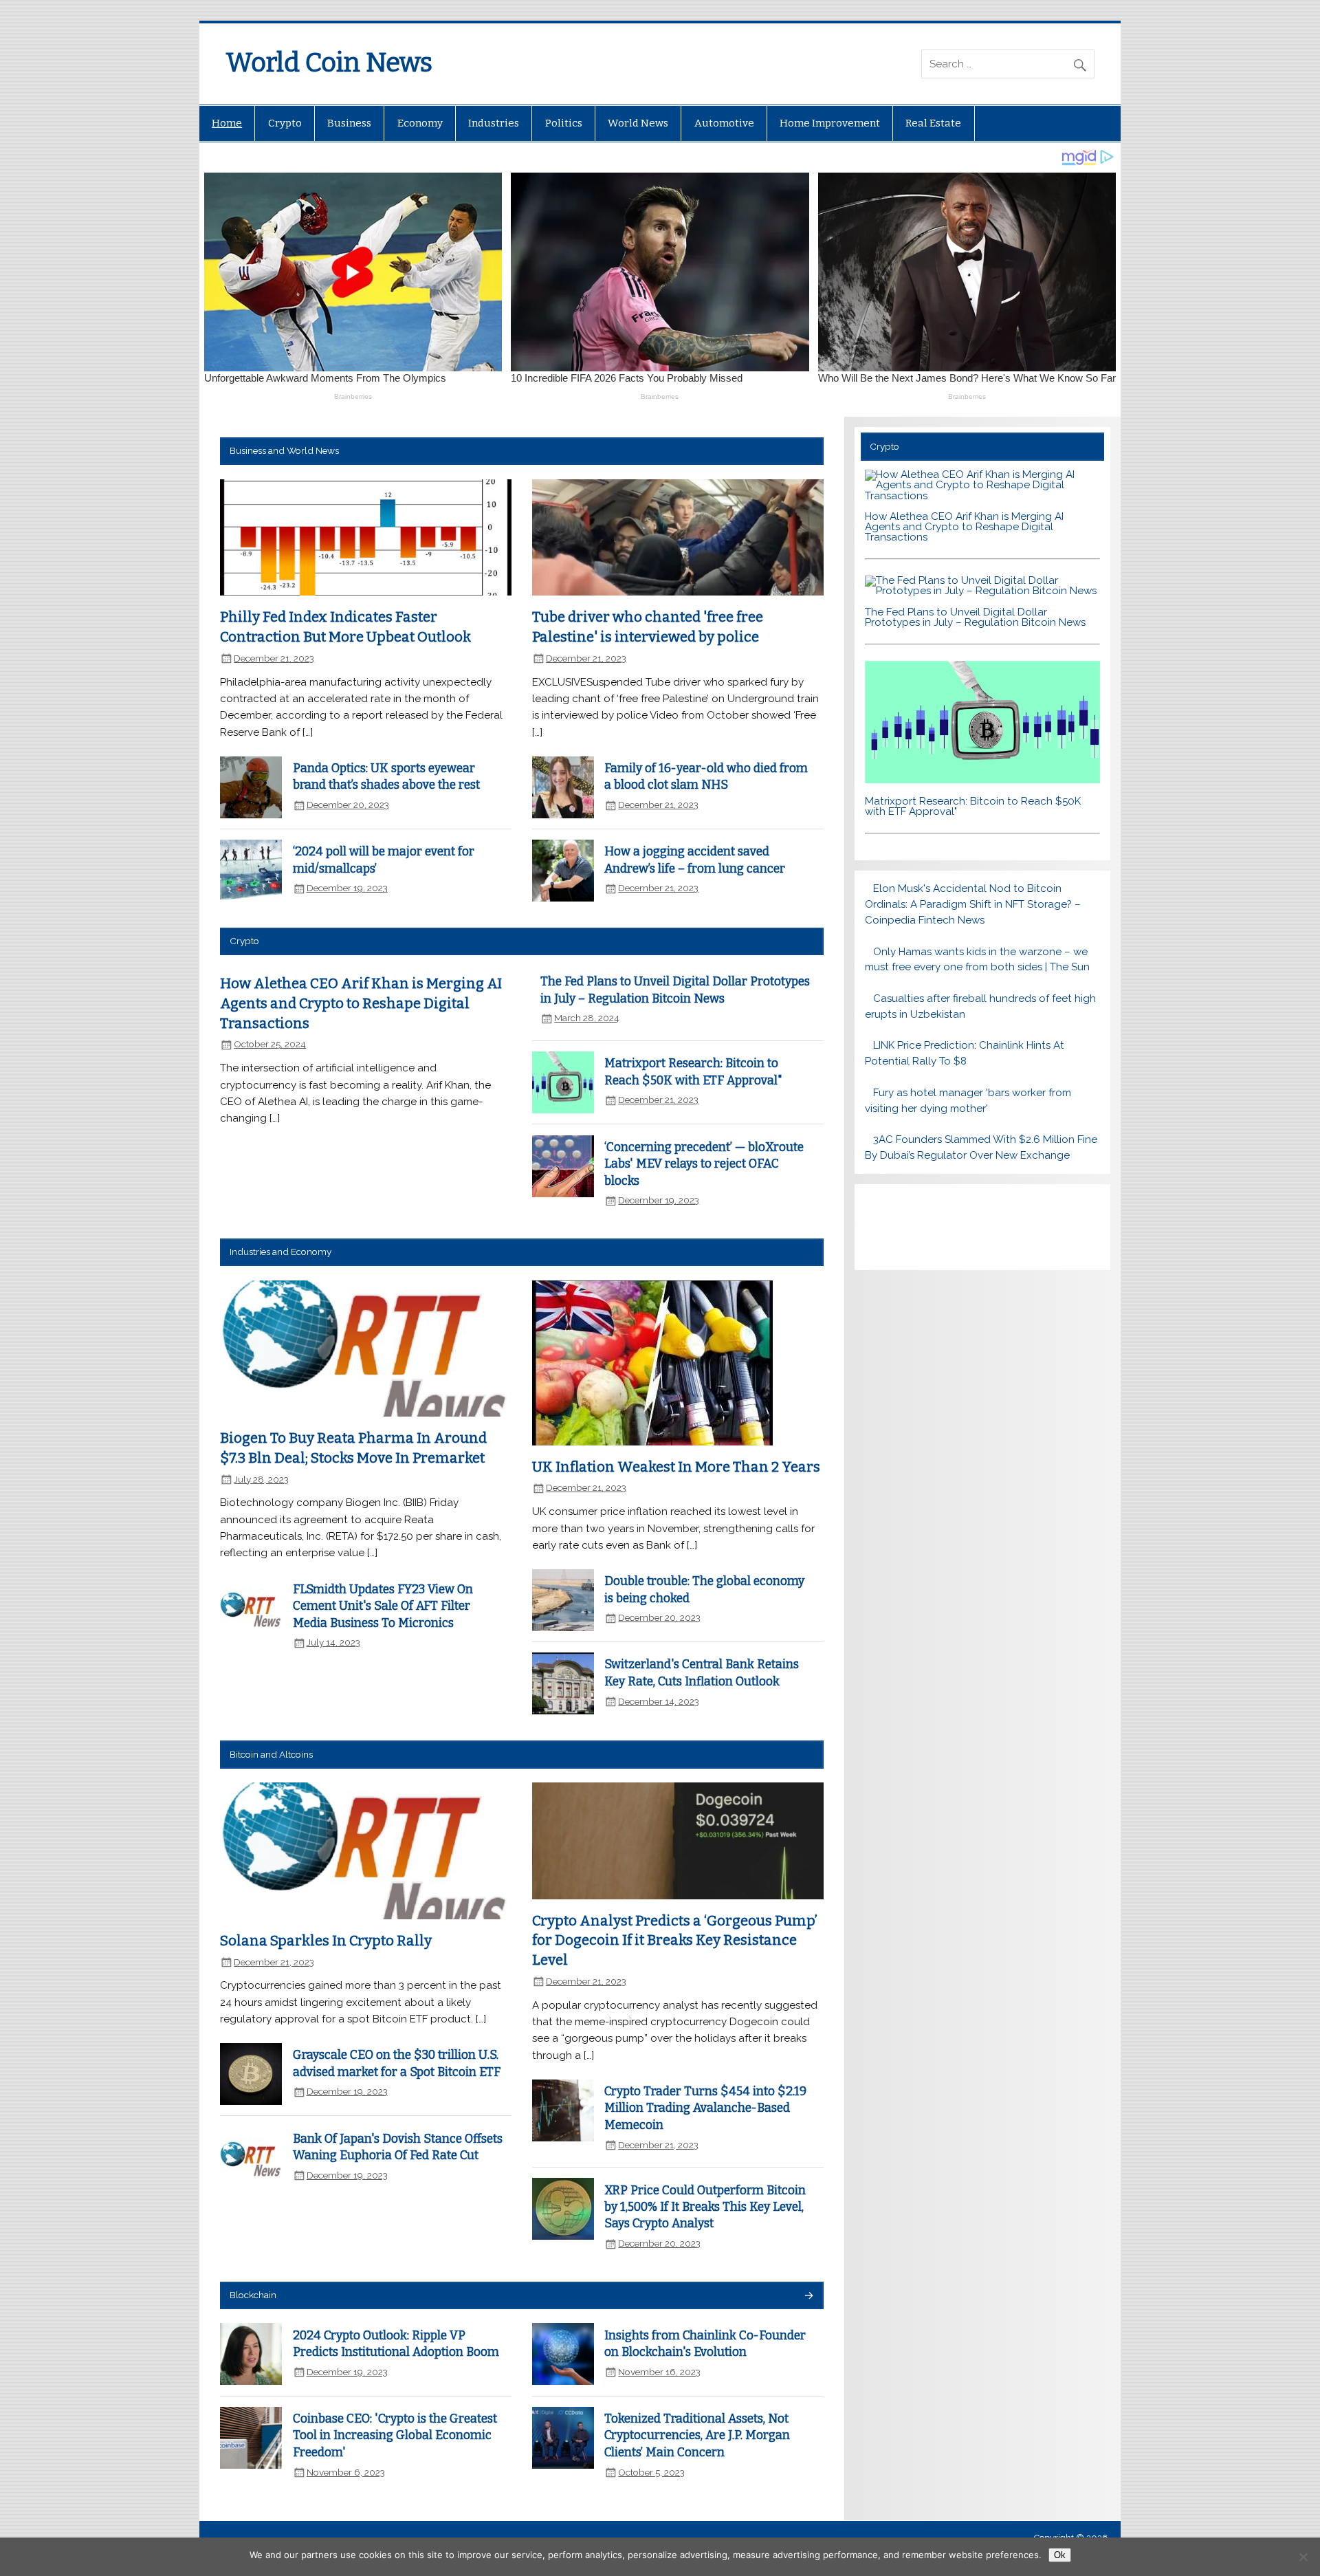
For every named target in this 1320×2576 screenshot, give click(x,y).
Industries (494, 123)
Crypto (285, 123)
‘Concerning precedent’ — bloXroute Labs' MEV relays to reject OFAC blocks (704, 1164)
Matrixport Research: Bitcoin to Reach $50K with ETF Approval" (973, 806)
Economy (420, 123)
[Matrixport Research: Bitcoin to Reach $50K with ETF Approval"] (982, 780)
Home (227, 123)
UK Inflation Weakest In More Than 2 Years (676, 1467)
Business (349, 123)
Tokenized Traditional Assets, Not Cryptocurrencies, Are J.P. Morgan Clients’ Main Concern (697, 2436)
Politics (564, 123)
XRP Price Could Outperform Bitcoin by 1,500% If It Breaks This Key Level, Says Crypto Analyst (705, 2207)
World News (638, 123)
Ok (1060, 2555)
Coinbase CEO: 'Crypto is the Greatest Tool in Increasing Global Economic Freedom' (395, 2436)
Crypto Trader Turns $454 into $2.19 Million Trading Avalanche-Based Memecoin (705, 2108)
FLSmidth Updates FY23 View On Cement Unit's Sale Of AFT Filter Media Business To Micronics (383, 1606)
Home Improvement (830, 123)
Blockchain (253, 2295)
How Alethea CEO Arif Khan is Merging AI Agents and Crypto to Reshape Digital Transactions (361, 1003)
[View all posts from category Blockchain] (808, 2296)
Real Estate (933, 123)
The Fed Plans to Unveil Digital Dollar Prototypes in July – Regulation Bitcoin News (975, 617)
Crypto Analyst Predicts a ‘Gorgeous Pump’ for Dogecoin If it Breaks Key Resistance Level (675, 1940)
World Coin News (329, 63)
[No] (1303, 2557)
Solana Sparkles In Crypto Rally (326, 1941)
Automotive (724, 123)
